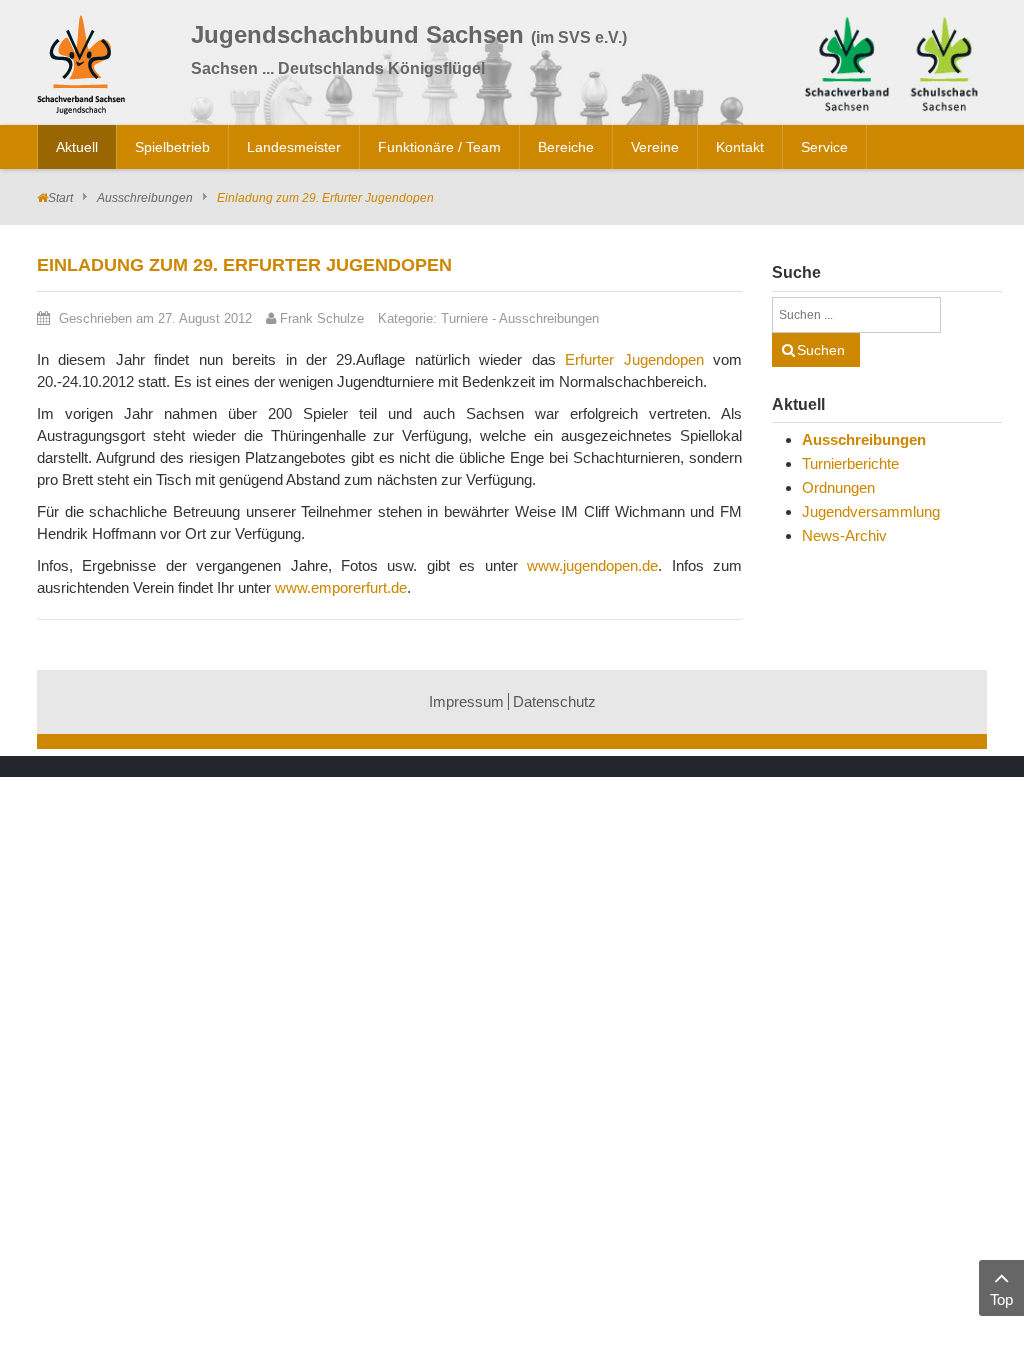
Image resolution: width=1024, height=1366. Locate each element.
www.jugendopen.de (592, 565)
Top (1001, 1299)
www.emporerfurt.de (341, 587)
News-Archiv (844, 535)
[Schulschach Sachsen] (944, 61)
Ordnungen (838, 487)
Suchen (821, 350)
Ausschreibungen (145, 198)
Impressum (466, 701)
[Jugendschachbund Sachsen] (86, 68)
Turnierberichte (850, 463)
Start (60, 198)
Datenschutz (554, 701)
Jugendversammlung (871, 511)
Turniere (464, 318)
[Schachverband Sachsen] (847, 61)
